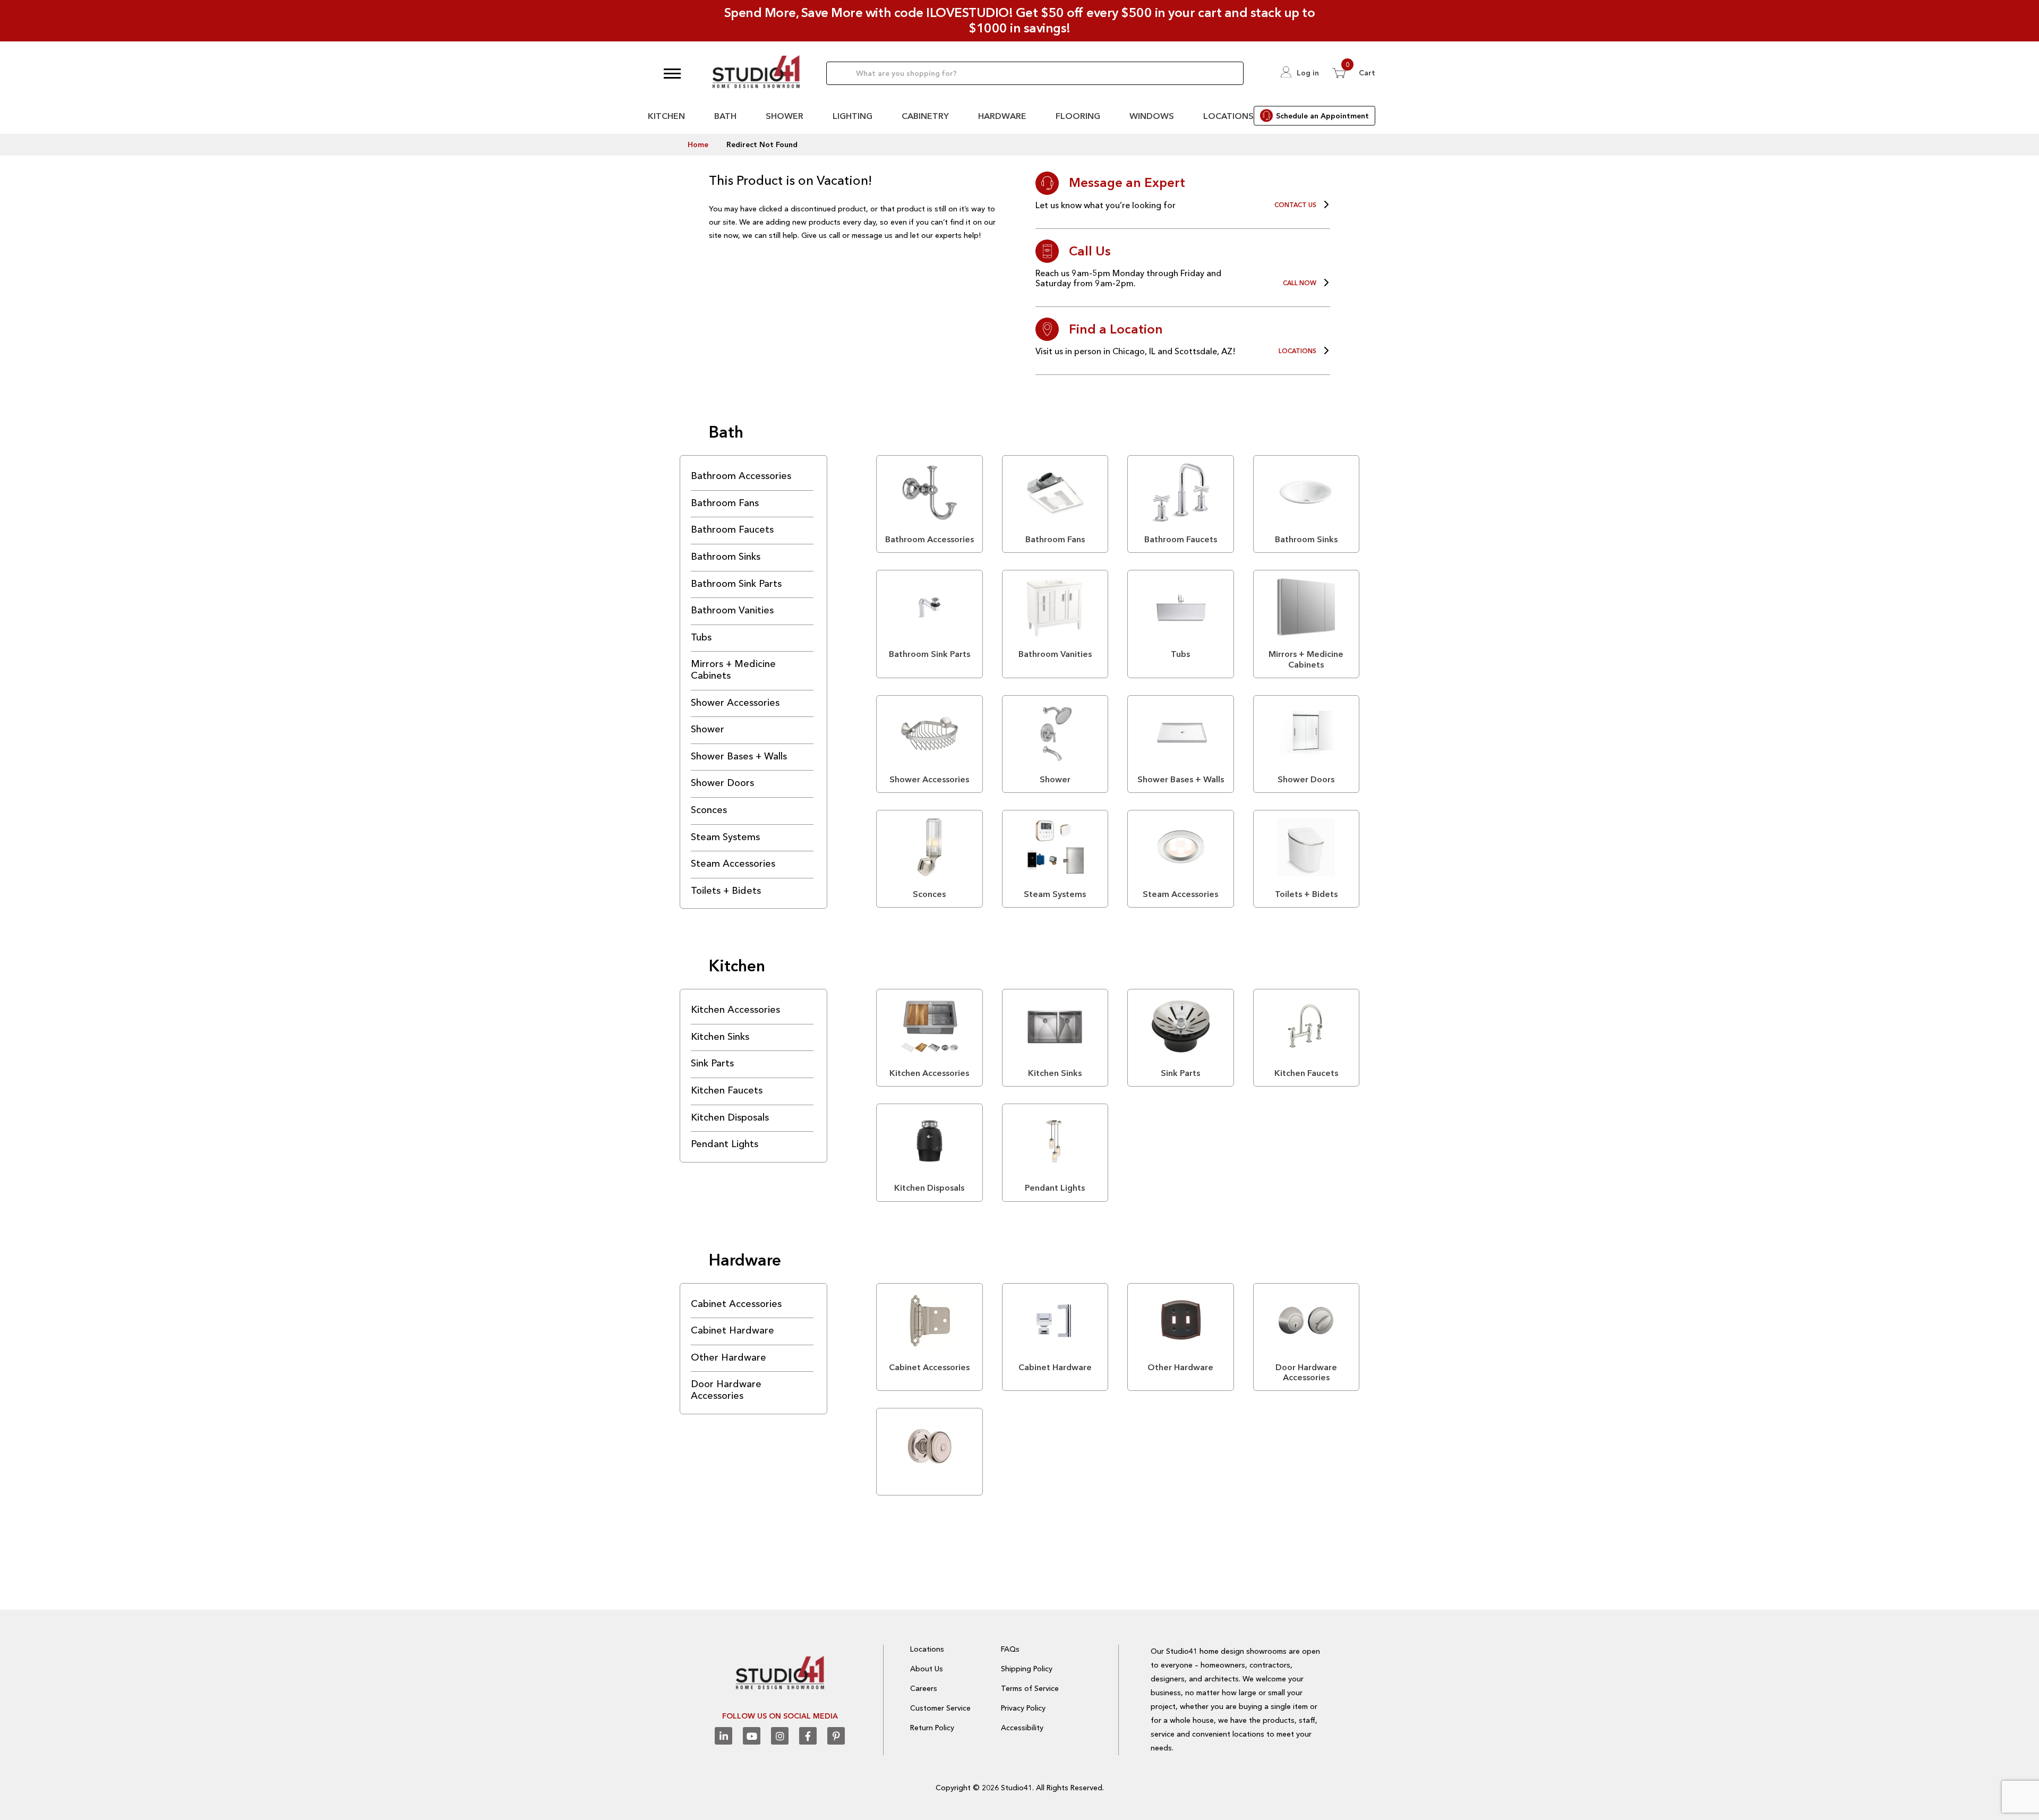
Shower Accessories (735, 703)
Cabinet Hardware (733, 1330)
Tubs (701, 637)
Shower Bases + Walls (739, 756)
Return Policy (932, 1728)
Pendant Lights (725, 1144)
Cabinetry (925, 116)
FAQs (1010, 1649)
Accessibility (1022, 1728)
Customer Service (940, 1708)
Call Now (1300, 283)
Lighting (853, 116)
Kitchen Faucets (727, 1090)
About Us (927, 1669)
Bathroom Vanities (732, 610)
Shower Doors (722, 783)
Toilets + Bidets (726, 891)
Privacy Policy (1023, 1708)
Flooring (1078, 116)
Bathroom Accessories (741, 476)
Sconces (709, 810)
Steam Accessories (733, 864)
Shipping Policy (1027, 1669)
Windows (1152, 116)
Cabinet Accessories (736, 1304)
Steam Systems (725, 837)
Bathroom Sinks (726, 557)
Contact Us (1295, 205)
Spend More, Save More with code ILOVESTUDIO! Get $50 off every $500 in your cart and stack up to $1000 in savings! (1020, 20)
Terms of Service (1030, 1688)
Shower (785, 116)
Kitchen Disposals (730, 1117)
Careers (924, 1688)
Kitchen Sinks (720, 1037)
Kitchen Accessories (735, 1010)
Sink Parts (712, 1063)
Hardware (1002, 116)
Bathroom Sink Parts (736, 584)
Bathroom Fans (725, 503)
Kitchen (666, 116)
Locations (1228, 116)
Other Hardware (729, 1357)
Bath (725, 116)
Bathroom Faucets (732, 529)
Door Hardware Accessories (726, 1390)
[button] (672, 73)
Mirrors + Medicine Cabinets (733, 670)
